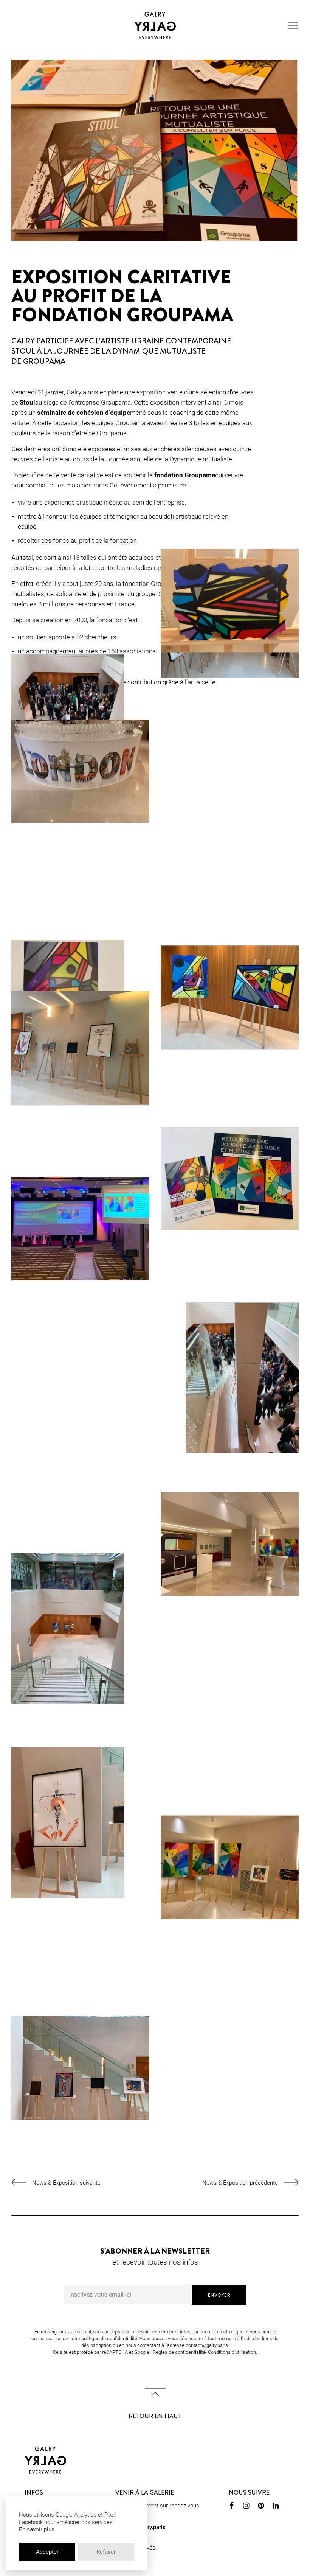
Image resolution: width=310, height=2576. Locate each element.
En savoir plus (37, 2529)
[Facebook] (232, 2507)
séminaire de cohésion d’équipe (84, 413)
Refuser (106, 2552)
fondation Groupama (185, 475)
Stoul (27, 402)
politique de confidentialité (109, 2338)
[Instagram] (246, 2507)
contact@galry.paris (207, 2345)
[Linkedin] (276, 2507)
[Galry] (155, 26)
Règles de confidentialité (179, 2352)
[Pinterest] (261, 2507)
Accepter (47, 2552)
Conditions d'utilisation (232, 2352)
